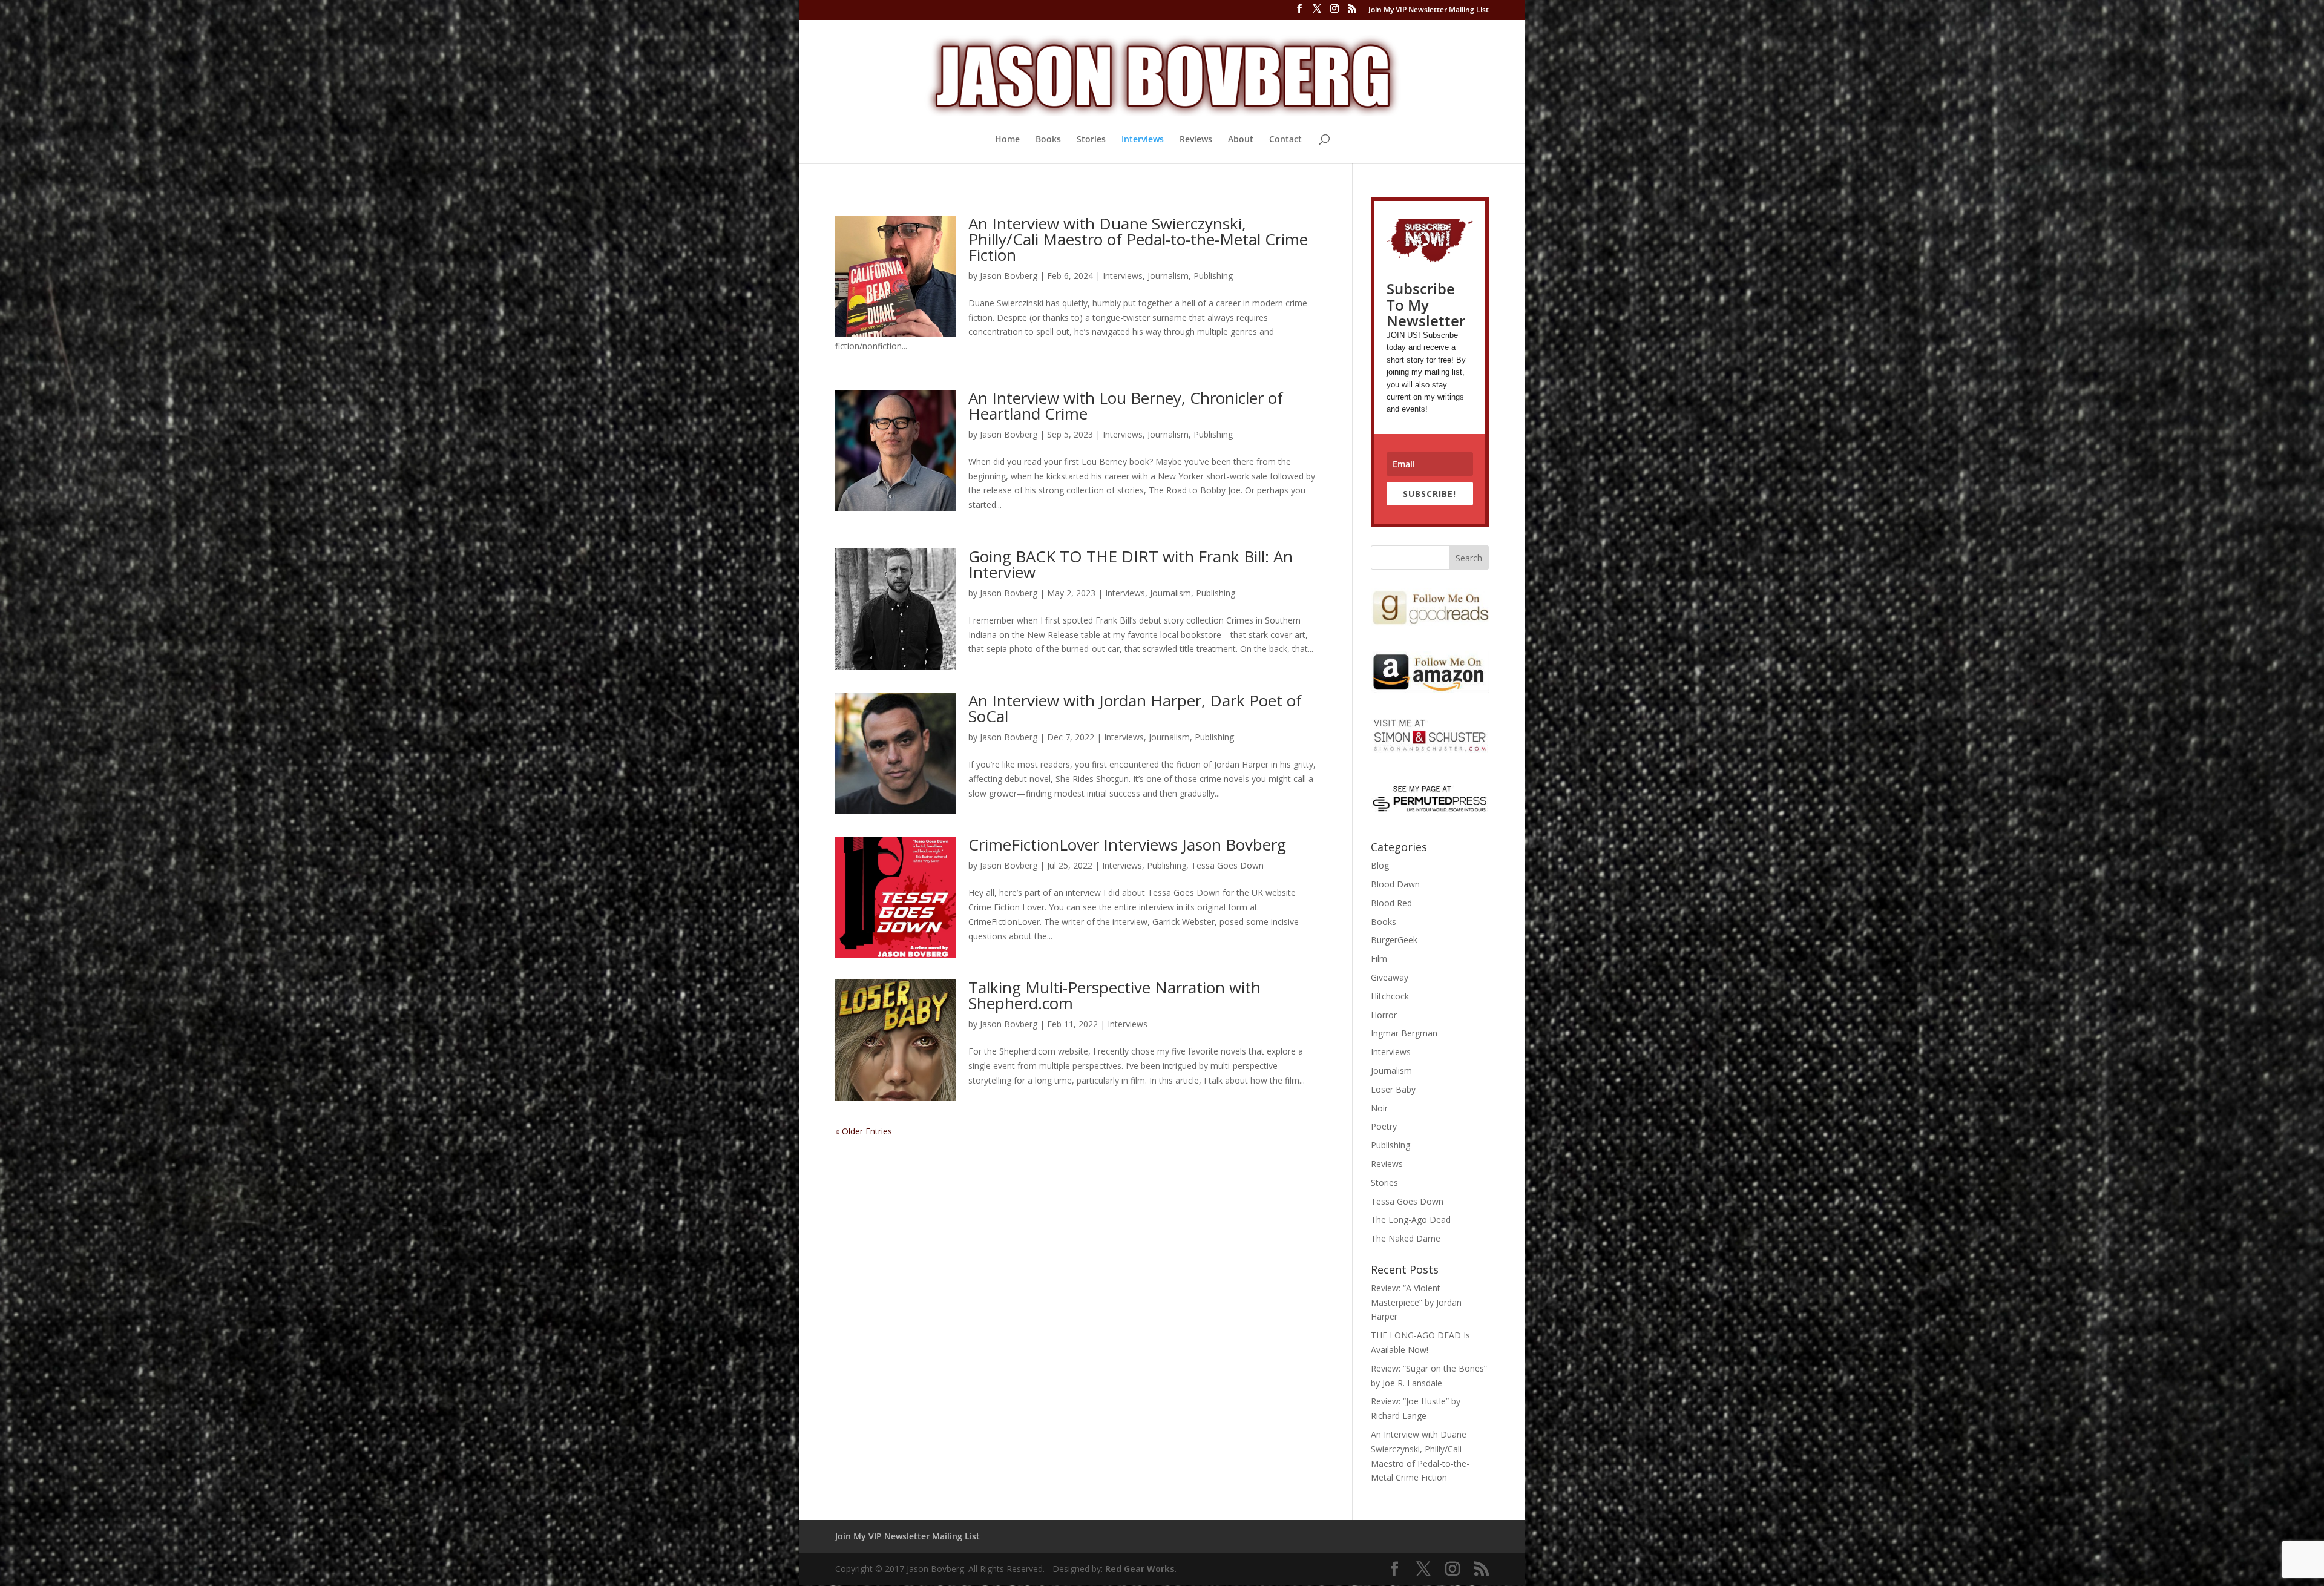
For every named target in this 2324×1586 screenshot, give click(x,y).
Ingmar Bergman (1404, 1033)
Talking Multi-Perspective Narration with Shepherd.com (1114, 995)
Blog (1380, 865)
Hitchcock (1390, 996)
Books (1048, 140)
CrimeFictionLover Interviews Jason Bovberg (1127, 844)
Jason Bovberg (1009, 276)
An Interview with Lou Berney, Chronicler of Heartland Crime (1126, 406)
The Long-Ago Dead (1411, 1219)
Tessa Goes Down (1227, 865)
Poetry (1384, 1126)
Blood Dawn (1395, 884)
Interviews (1143, 140)
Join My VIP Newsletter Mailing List (1429, 10)
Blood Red (1391, 903)
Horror (1384, 1015)
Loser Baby (1393, 1089)
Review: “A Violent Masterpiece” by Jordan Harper (1416, 1302)
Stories (1091, 140)
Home (1007, 140)
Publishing (1213, 276)
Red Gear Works (1140, 1569)
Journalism (1168, 276)
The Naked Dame (1406, 1238)
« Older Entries (864, 1131)
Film (1379, 959)
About (1241, 140)
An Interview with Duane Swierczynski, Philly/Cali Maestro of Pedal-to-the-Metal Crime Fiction (1138, 239)
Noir (1379, 1108)
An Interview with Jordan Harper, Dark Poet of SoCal (1135, 708)
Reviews (1196, 140)
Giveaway (1390, 977)
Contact (1285, 140)
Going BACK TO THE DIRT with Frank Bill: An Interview (1131, 564)
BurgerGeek (1394, 940)
